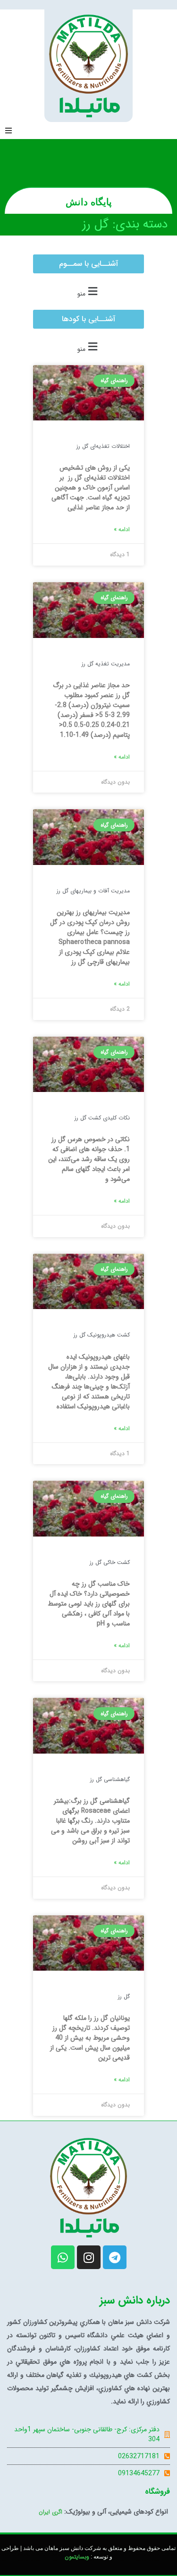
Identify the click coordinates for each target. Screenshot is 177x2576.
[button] (8, 131)
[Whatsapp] (63, 2257)
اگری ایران (51, 2512)
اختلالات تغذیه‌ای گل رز (103, 446)
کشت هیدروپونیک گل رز (102, 1335)
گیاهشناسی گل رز (110, 1779)
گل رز (124, 1996)
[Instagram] (89, 2257)
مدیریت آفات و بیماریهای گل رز (93, 891)
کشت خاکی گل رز (110, 1562)
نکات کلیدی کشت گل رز (102, 1118)
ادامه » (122, 530)
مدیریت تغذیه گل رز (106, 664)
